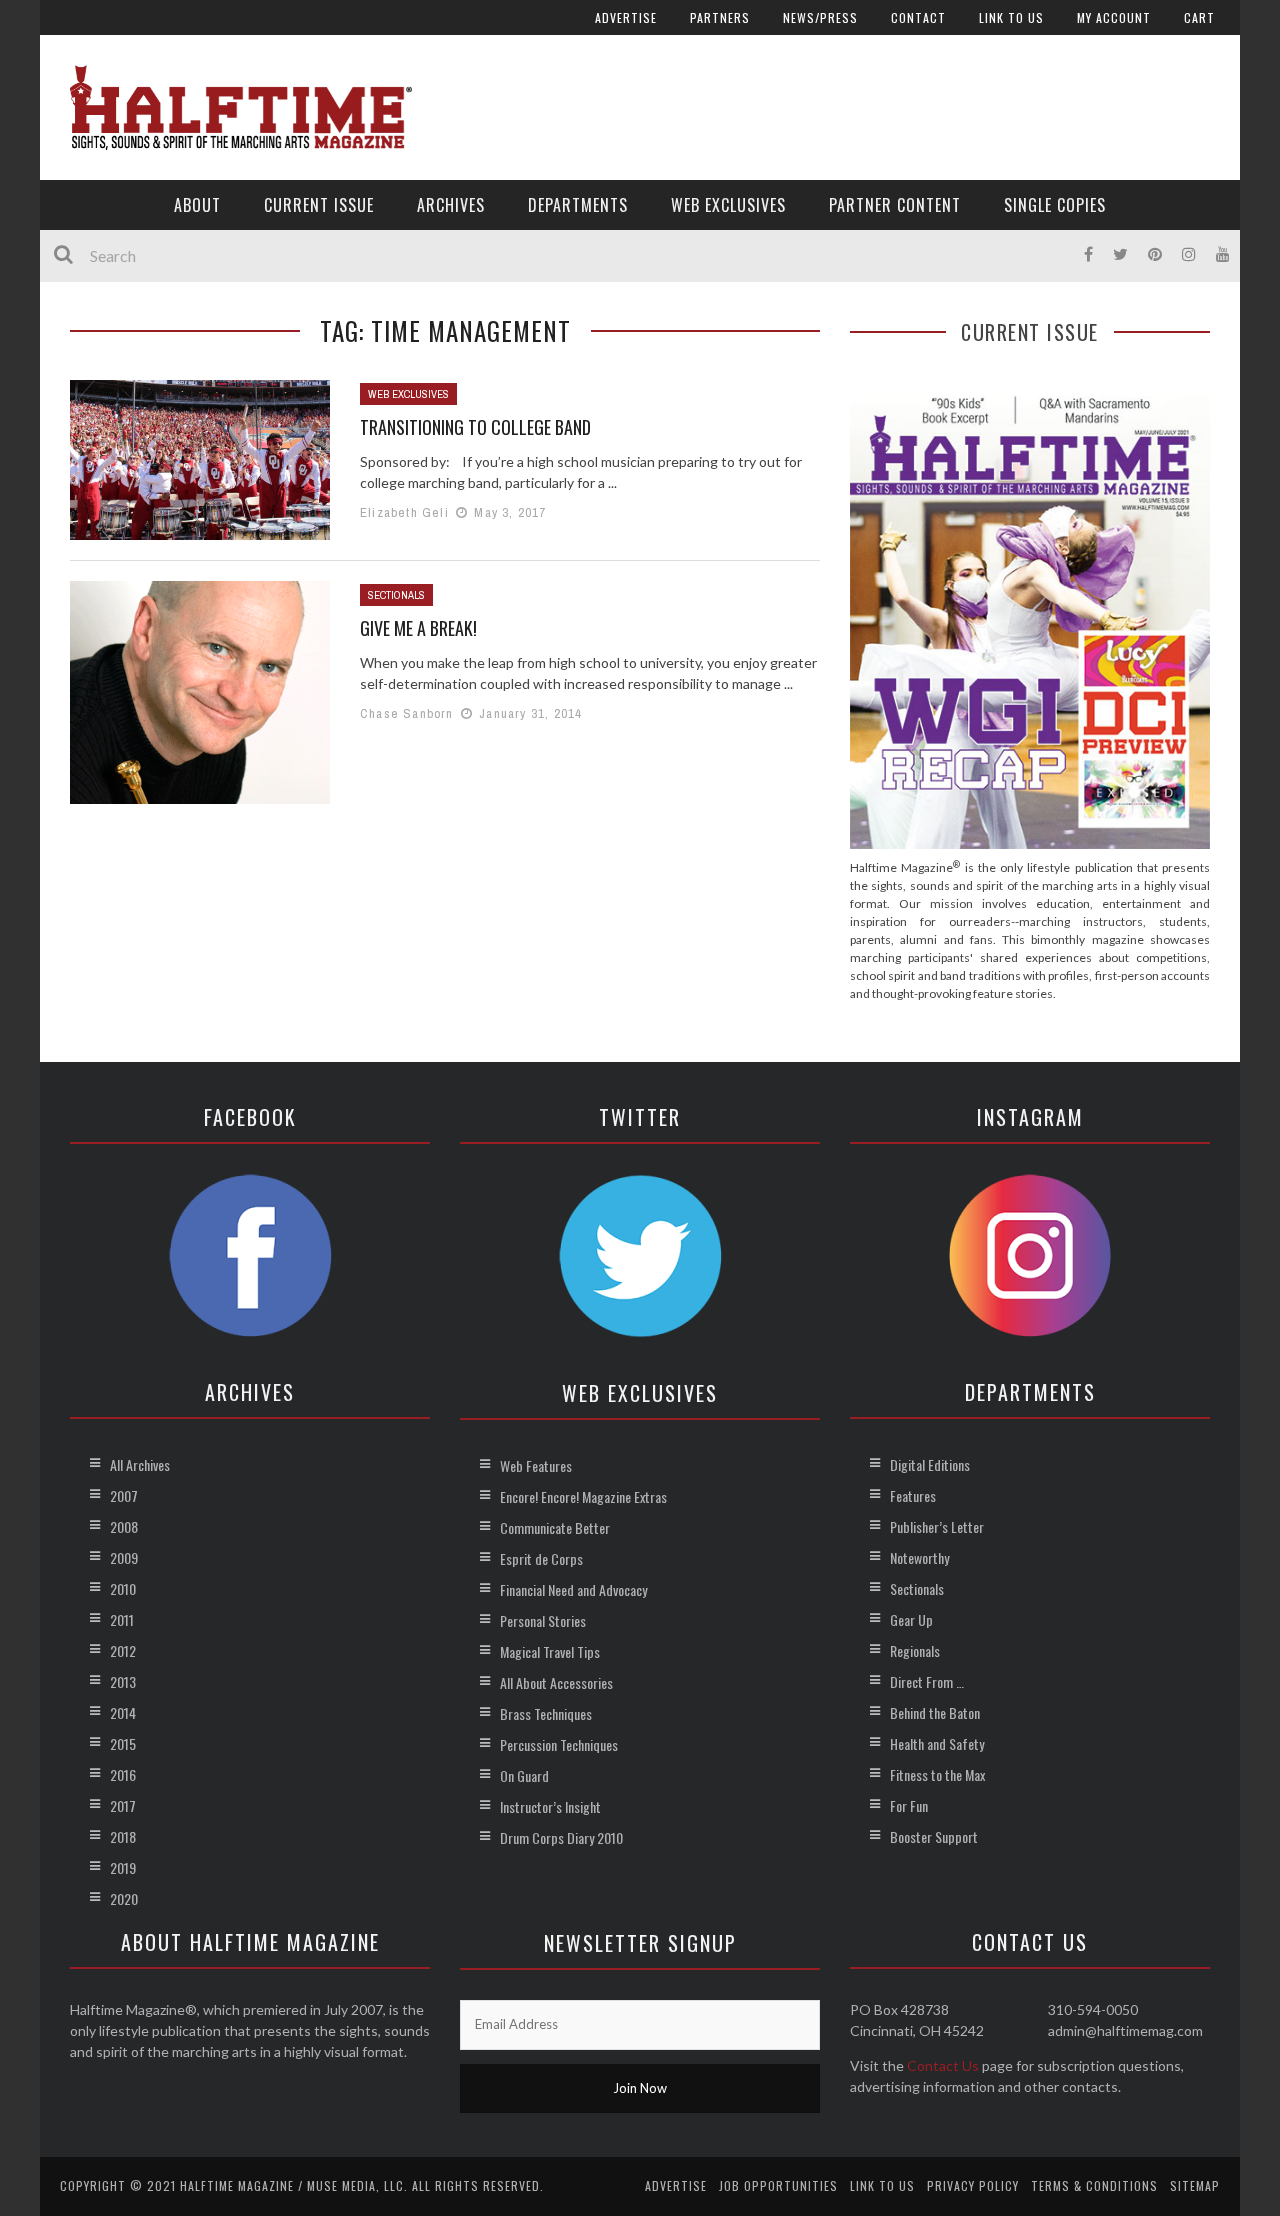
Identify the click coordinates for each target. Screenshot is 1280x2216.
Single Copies (1055, 205)
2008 (124, 1526)
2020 (124, 1898)
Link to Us (1011, 17)
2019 (123, 1867)
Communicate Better (555, 1527)
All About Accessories (556, 1682)
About (197, 205)
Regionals (915, 1650)
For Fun (909, 1805)
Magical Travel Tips (550, 1651)
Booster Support (934, 1836)
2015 (123, 1743)
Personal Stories (543, 1620)
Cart (1199, 17)
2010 (123, 1588)
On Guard (524, 1775)
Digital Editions (930, 1464)
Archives (451, 205)
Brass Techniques (546, 1713)
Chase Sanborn (407, 713)
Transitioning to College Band (475, 427)
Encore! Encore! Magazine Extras (583, 1496)
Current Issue (319, 205)
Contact (918, 17)
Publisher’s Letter (937, 1526)
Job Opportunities (778, 2185)
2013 (123, 1681)
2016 (123, 1774)
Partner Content (895, 205)
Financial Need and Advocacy (573, 1589)
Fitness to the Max (937, 1774)
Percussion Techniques (559, 1744)
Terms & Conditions (1094, 2185)
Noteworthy (919, 1557)
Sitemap (1195, 2185)
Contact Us (943, 2065)
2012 (123, 1650)
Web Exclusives (728, 205)
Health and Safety (937, 1743)
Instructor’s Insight (550, 1806)
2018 (123, 1836)
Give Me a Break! (418, 628)
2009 (124, 1557)
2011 (122, 1619)
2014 (123, 1712)
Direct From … (927, 1681)
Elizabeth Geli (404, 512)
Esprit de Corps (541, 1558)
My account (1114, 17)
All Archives (140, 1464)
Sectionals (396, 595)
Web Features (536, 1465)
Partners (720, 17)
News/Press (820, 17)
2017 (123, 1805)
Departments (578, 205)
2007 (124, 1495)
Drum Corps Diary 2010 (561, 1837)
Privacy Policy (973, 2185)
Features (913, 1495)
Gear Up (911, 1619)
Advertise (626, 17)
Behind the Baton (935, 1712)
